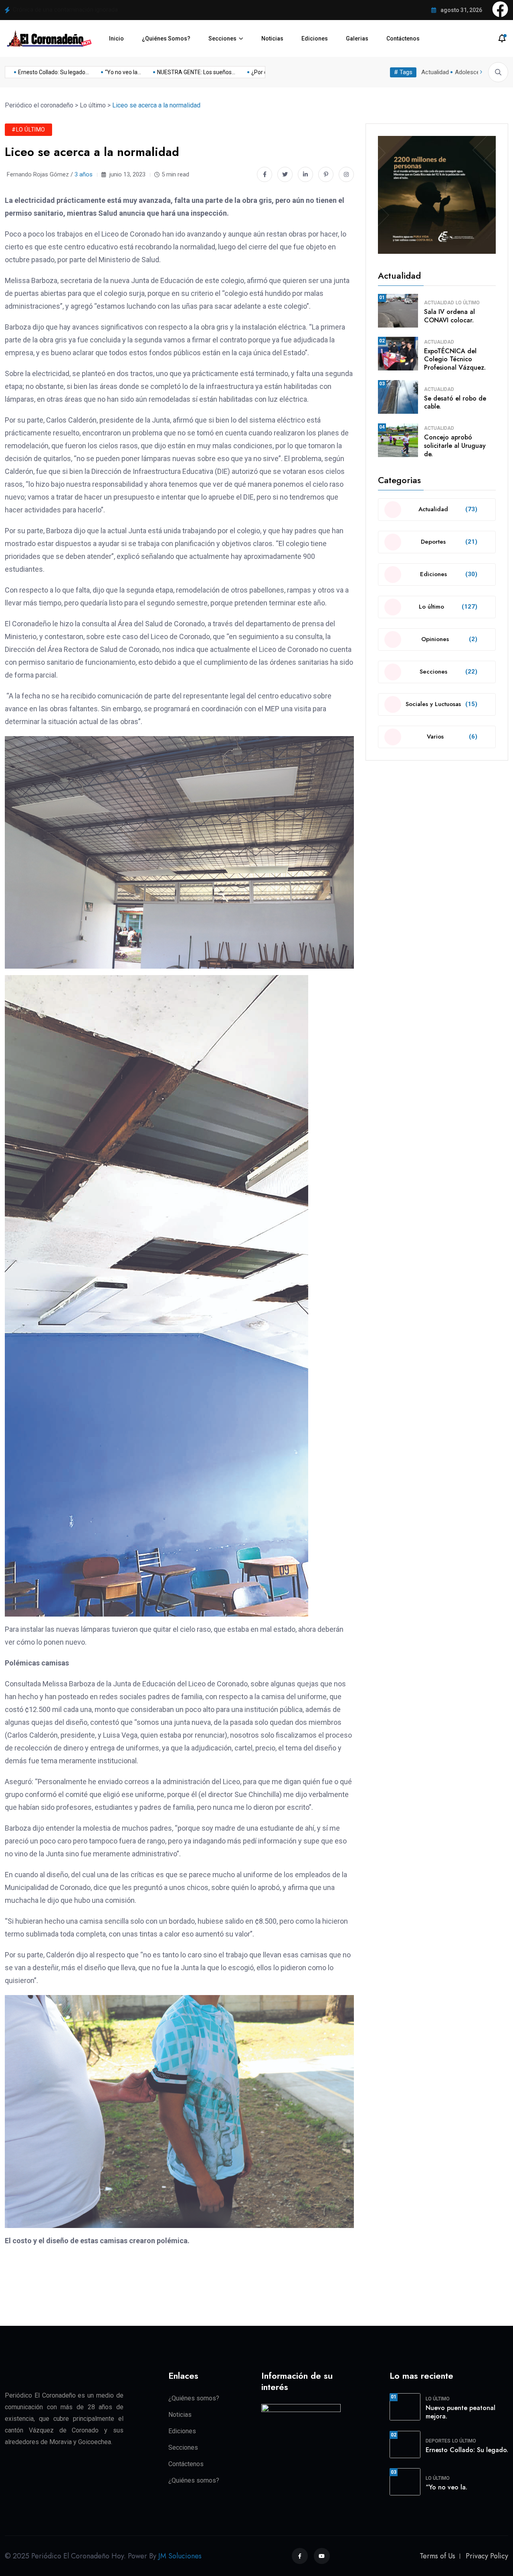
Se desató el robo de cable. (455, 403)
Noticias (272, 38)
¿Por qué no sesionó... (251, 72)
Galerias (357, 38)
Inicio (116, 38)
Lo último (468, 303)
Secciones (222, 38)
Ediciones (315, 38)
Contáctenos (403, 38)
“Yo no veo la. (446, 2487)
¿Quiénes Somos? (166, 38)
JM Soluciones (180, 2556)
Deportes (438, 2441)
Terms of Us (437, 2556)
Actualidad (435, 72)
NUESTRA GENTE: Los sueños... (169, 72)
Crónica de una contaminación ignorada (65, 10)
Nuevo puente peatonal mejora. (460, 2412)
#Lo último (28, 130)
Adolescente (472, 72)
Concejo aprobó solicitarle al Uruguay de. (455, 446)
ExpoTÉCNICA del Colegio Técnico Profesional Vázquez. (455, 359)
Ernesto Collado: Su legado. (467, 2450)
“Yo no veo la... (95, 72)
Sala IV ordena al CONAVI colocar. (449, 316)
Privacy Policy (487, 2556)
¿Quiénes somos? (194, 2398)
